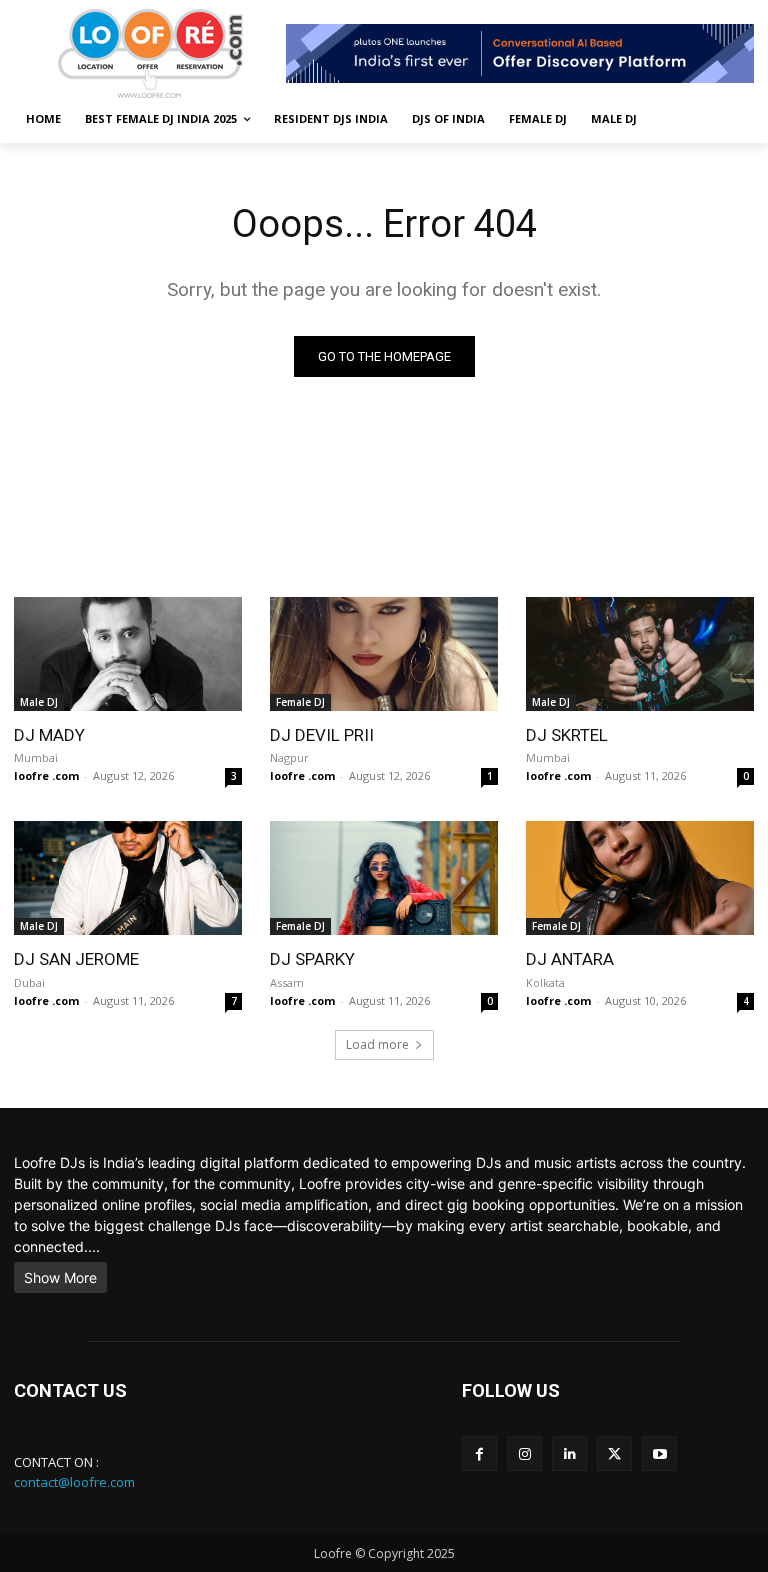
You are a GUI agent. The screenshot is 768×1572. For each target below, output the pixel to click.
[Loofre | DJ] (150, 53)
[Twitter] (614, 1453)
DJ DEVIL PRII (322, 735)
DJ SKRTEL (567, 735)
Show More (60, 1277)
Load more (377, 1044)
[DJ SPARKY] (384, 878)
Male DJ (39, 702)
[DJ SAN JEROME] (128, 878)
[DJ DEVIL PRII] (384, 654)
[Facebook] (479, 1453)
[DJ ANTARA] (640, 878)
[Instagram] (524, 1453)
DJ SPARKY (312, 959)
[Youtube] (659, 1453)
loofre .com (46, 775)
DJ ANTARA (570, 959)
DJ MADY (49, 735)
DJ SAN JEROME (76, 959)
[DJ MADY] (128, 654)
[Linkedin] (569, 1453)
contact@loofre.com (74, 1482)
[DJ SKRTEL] (640, 654)
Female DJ (300, 702)
